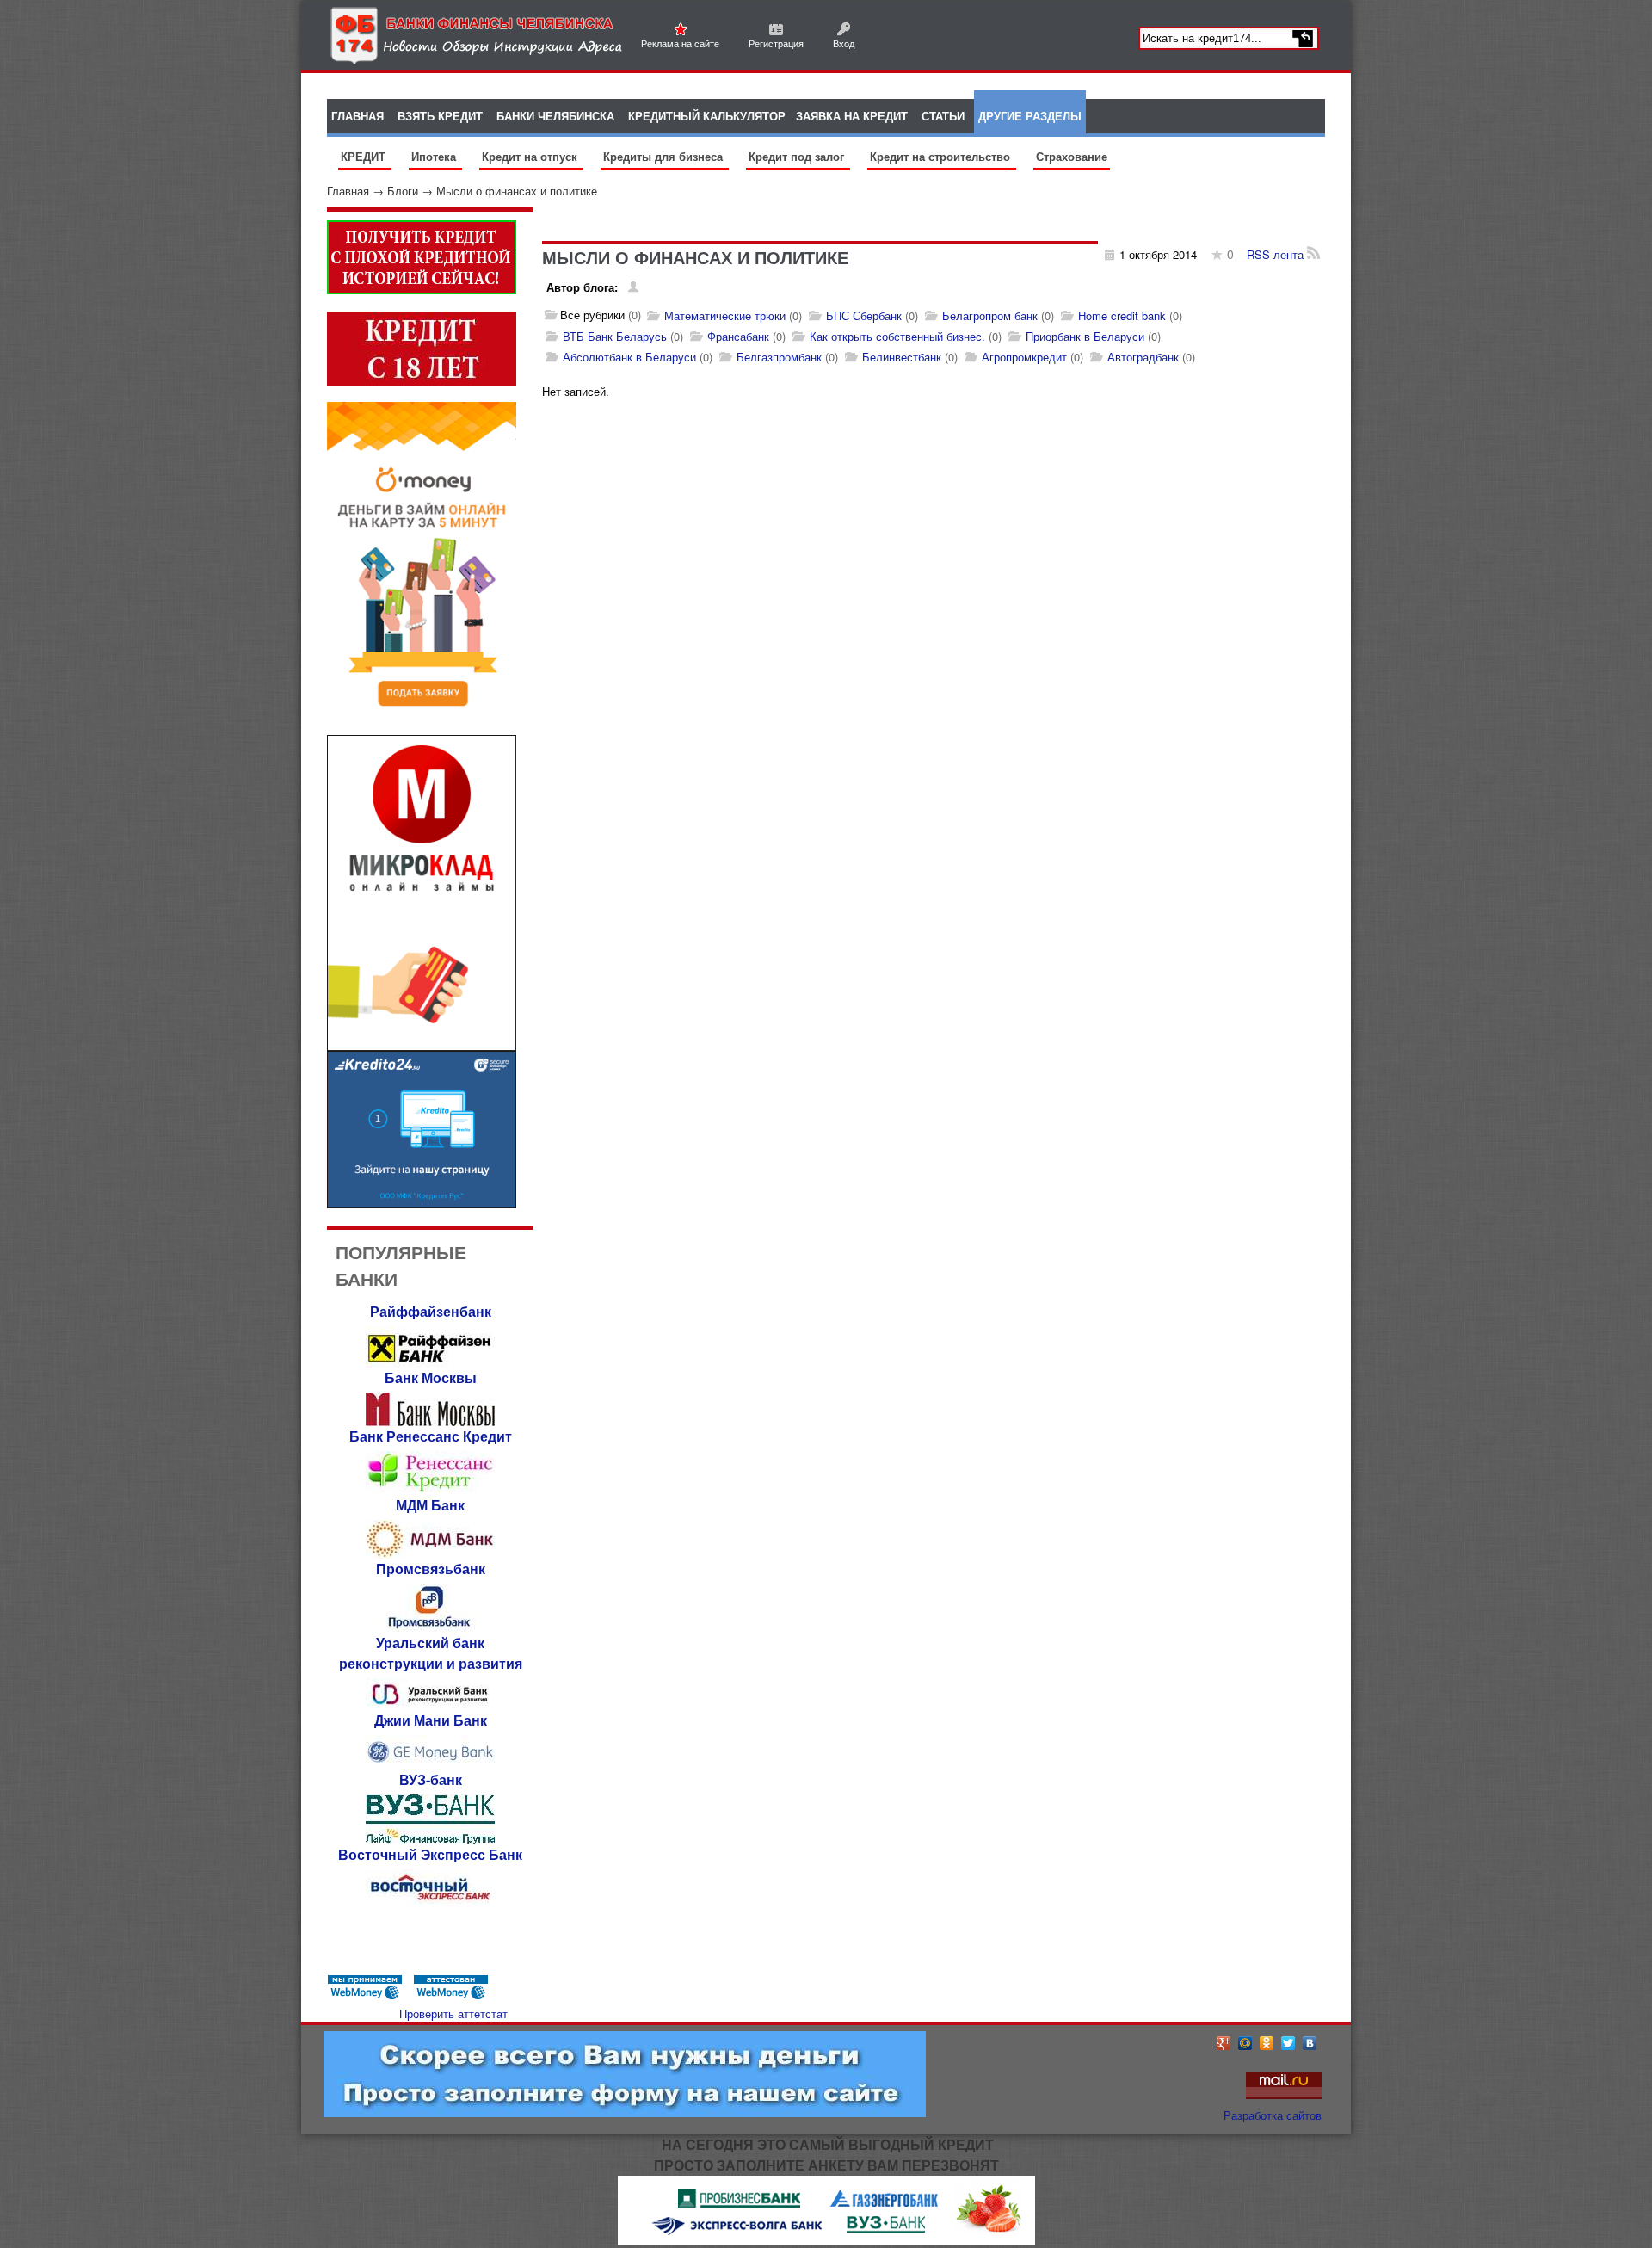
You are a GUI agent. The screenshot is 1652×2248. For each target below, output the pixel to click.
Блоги (403, 191)
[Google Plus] (1224, 2043)
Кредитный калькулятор (707, 116)
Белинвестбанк (902, 357)
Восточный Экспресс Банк (430, 1854)
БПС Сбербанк (864, 315)
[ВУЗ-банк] (430, 1840)
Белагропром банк (990, 315)
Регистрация (776, 43)
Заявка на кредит (852, 116)
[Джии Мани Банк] (430, 1765)
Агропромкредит (1024, 357)
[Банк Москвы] (430, 1421)
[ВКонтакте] (1310, 2043)
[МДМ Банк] (430, 1554)
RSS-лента (1277, 254)
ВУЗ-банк (431, 1779)
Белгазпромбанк (779, 357)
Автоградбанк (1143, 357)
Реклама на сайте (680, 43)
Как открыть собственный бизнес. (897, 336)
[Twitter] (1288, 2043)
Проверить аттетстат (453, 2013)
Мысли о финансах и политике (517, 191)
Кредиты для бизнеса (665, 156)
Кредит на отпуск (531, 156)
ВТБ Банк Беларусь (615, 336)
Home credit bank (1122, 315)
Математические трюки (725, 315)
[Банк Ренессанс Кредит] (430, 1490)
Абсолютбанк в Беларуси (629, 357)
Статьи (943, 116)
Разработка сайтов (1273, 2115)
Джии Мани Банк (431, 1720)
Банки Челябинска (555, 116)
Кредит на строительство (942, 156)
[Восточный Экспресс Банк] (430, 1902)
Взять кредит (440, 116)
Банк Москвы (431, 1377)
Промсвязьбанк (431, 1569)
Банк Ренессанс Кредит (431, 1436)
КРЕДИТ (365, 156)
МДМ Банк (430, 1505)
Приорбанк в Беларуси (1085, 336)
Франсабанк (738, 336)
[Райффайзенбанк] (430, 1363)
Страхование (1072, 156)
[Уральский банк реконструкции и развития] (430, 1705)
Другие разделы (1030, 116)
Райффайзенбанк (431, 1311)
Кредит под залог (798, 156)
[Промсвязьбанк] (430, 1628)
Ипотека (435, 156)
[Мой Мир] (1245, 2043)
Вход (844, 43)
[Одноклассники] (1267, 2043)
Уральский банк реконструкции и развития (431, 1653)
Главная (348, 191)
